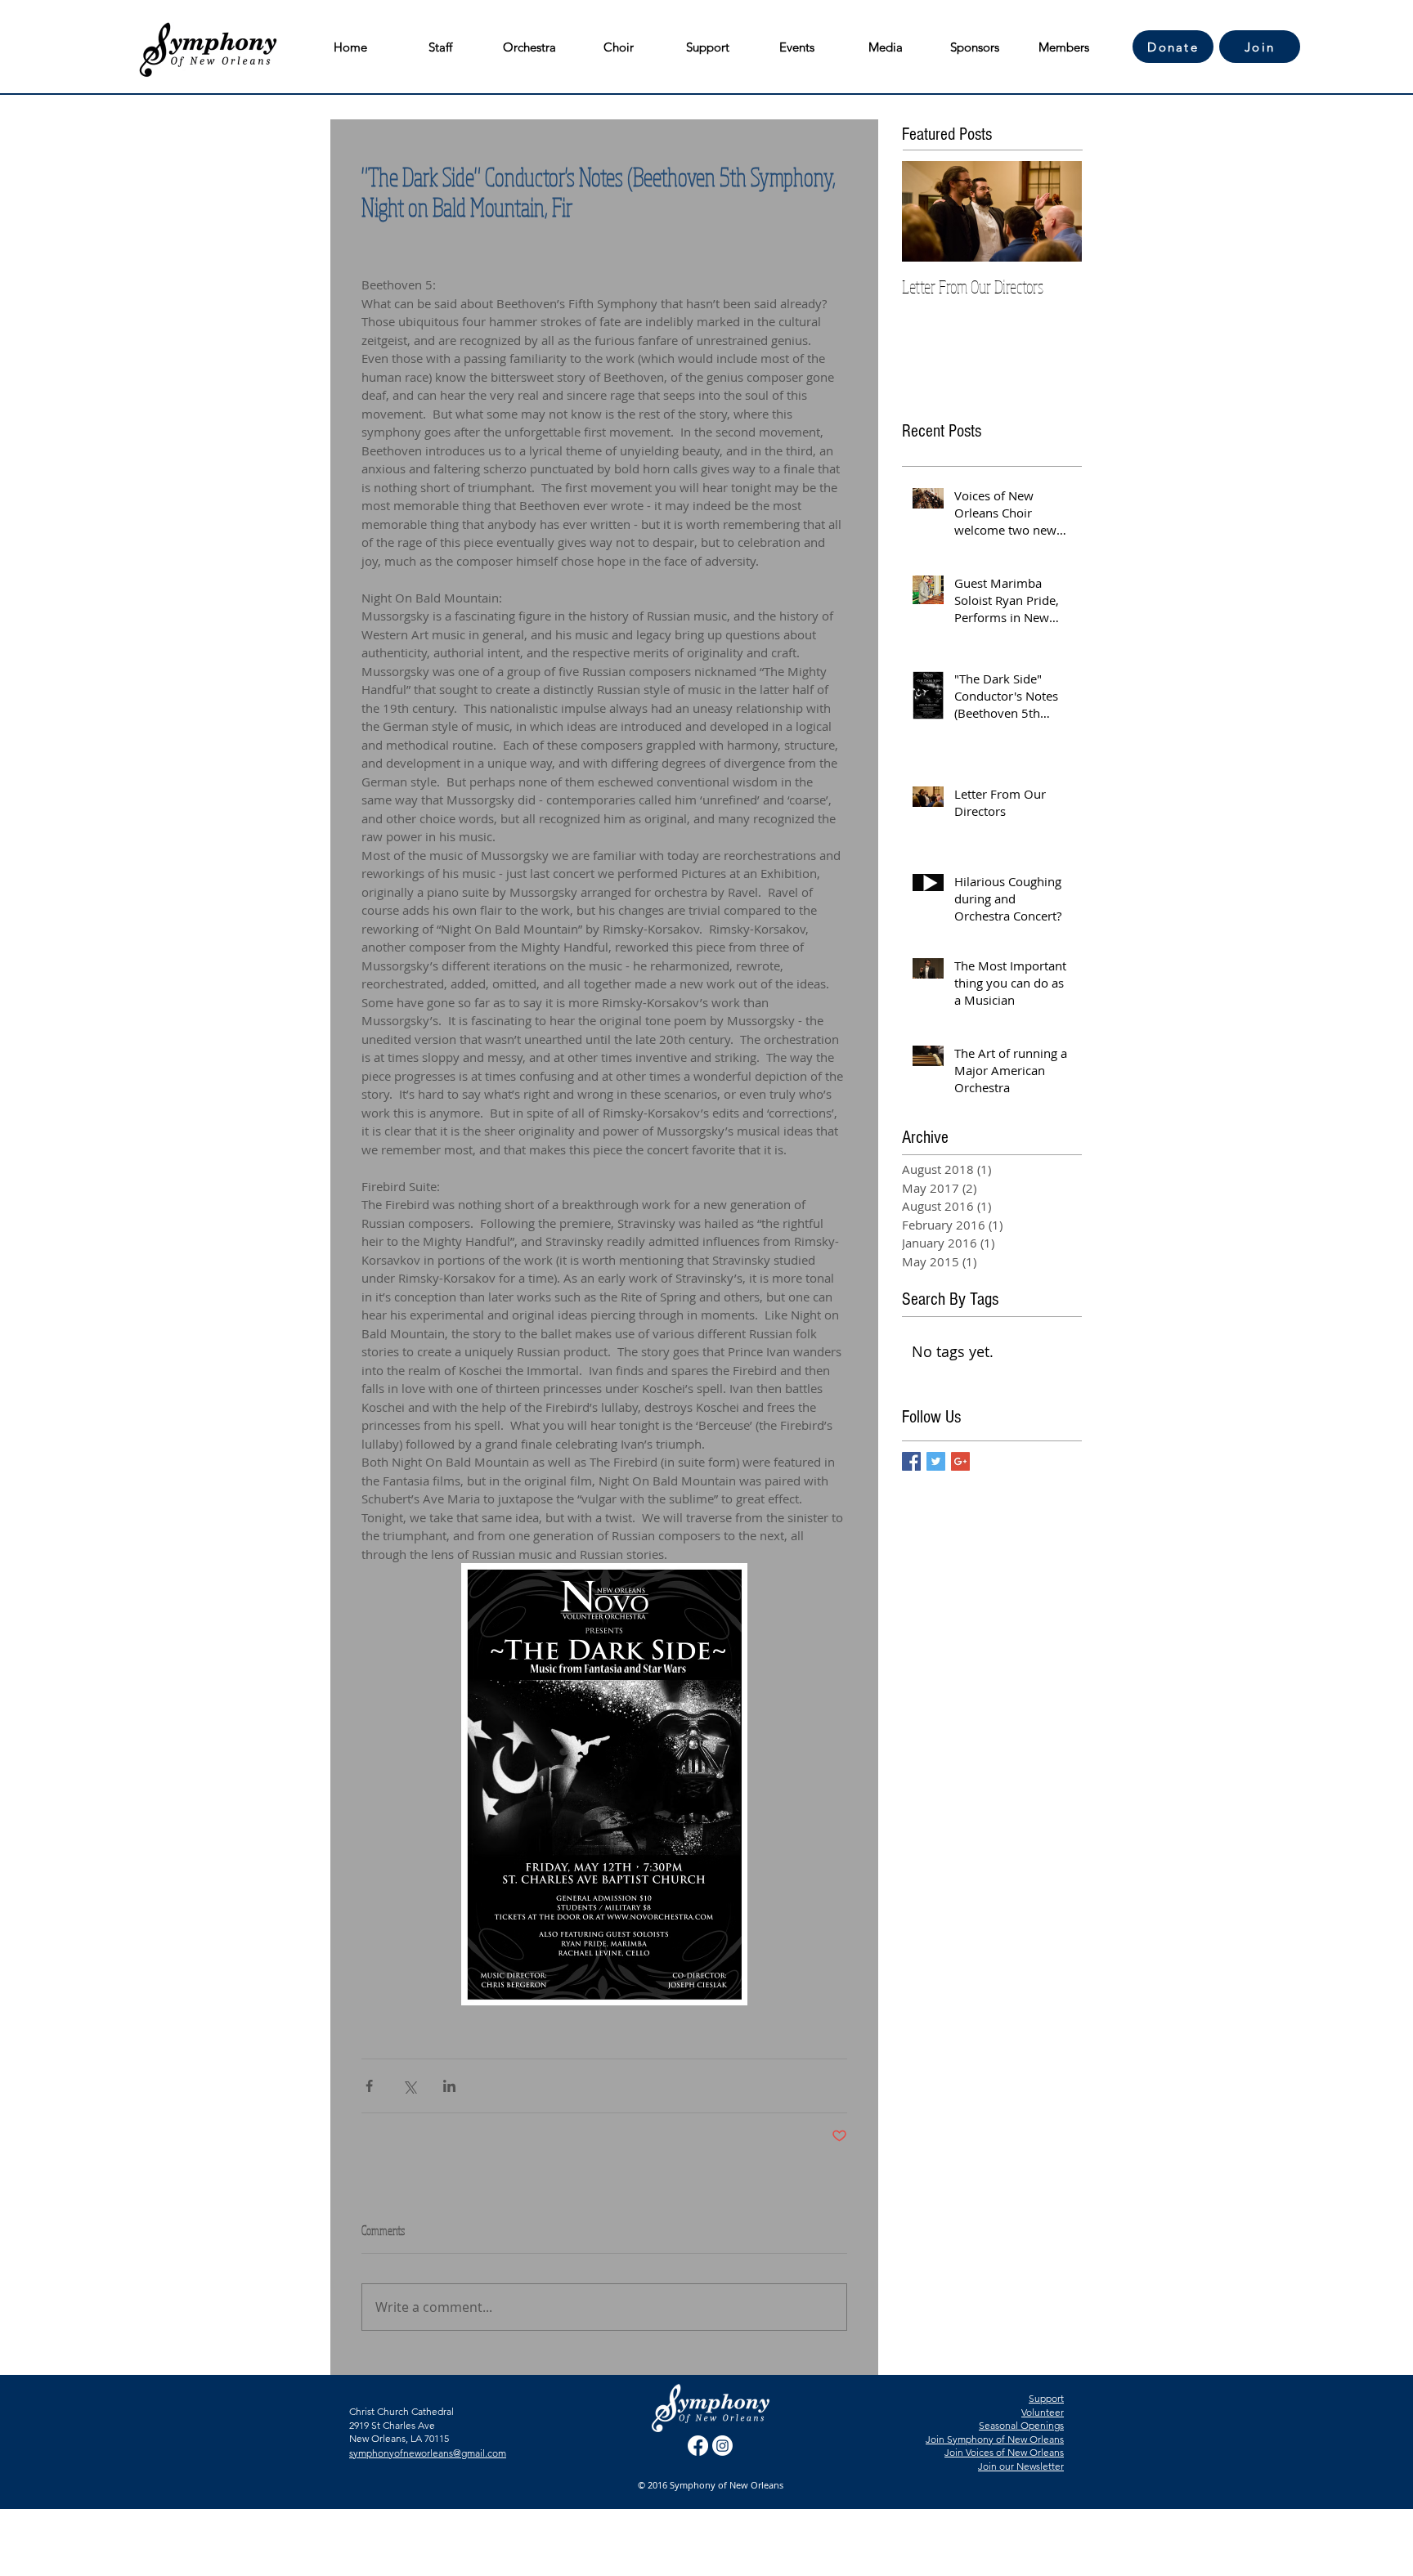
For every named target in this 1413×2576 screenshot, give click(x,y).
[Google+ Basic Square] (960, 1461)
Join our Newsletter (1021, 2466)
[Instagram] (722, 2446)
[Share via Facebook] (369, 2086)
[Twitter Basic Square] (936, 1461)
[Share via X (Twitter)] (409, 2086)
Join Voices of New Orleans (1004, 2452)
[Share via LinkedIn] (449, 2086)
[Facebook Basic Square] (911, 1461)
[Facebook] (698, 2446)
